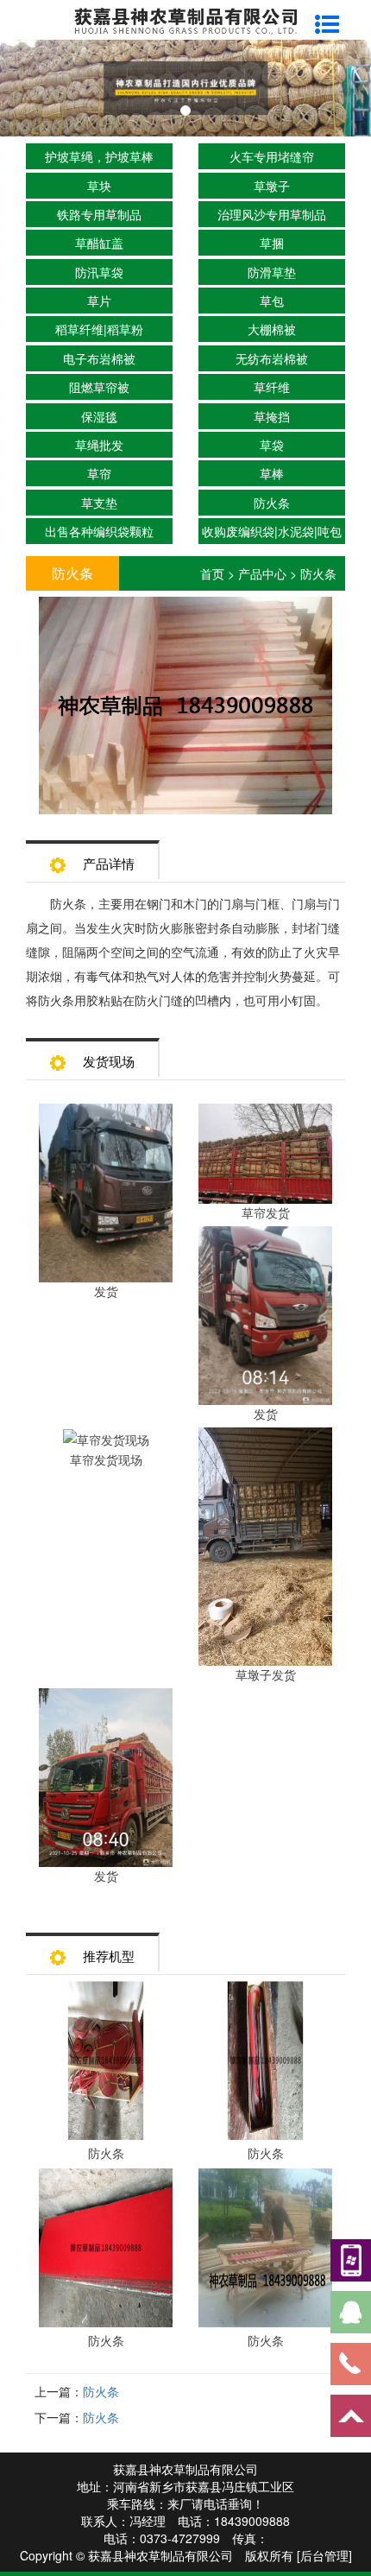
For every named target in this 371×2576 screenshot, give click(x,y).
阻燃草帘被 (99, 387)
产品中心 (262, 573)
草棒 (272, 473)
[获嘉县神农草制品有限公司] (185, 19)
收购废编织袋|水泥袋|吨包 (272, 531)
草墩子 (272, 186)
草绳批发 (99, 445)
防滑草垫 (272, 272)
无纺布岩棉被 (272, 358)
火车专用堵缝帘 (272, 156)
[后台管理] (324, 2555)
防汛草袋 (99, 272)
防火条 (272, 503)
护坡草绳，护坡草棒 (99, 156)
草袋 (272, 445)
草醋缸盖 (99, 243)
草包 (272, 301)
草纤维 (272, 387)
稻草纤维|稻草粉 (99, 329)
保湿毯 (99, 416)
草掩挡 (272, 416)
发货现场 (109, 1061)
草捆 (272, 243)
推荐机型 (109, 1956)
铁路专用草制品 (99, 214)
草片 (99, 301)
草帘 (99, 473)
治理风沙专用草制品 (272, 214)
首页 (212, 573)
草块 (99, 186)
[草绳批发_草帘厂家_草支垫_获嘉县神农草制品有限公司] (185, 88)
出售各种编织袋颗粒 (99, 531)
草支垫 (99, 503)
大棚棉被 (272, 329)
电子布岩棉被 (99, 358)
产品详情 (109, 863)
